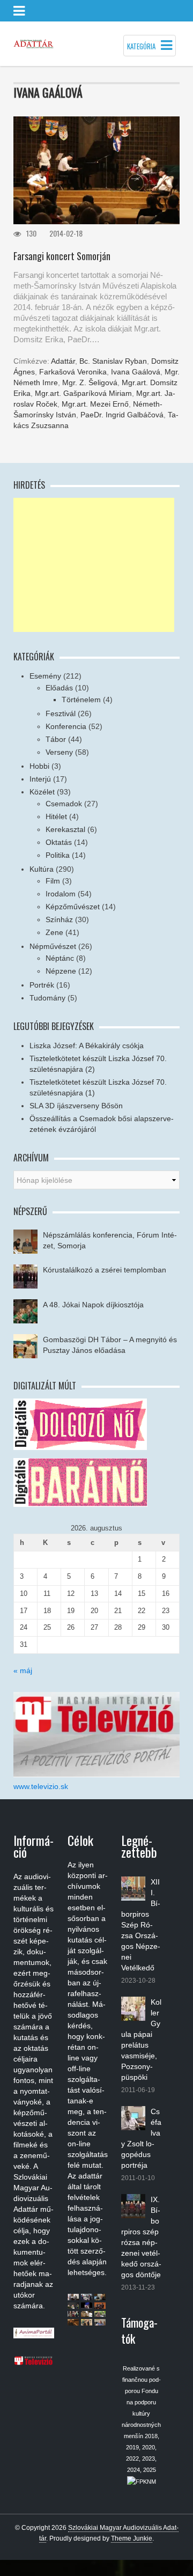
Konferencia (66, 726)
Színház (59, 919)
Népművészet (53, 946)
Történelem (81, 700)
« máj (23, 1670)
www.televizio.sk (41, 1786)
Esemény (45, 676)
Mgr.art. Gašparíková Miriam (83, 393)
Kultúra (42, 869)
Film (53, 881)
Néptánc (60, 958)
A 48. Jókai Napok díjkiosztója (93, 1305)
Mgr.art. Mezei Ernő (95, 404)
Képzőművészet (73, 907)
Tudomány (47, 998)
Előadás (59, 688)
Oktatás (59, 842)
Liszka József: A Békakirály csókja (87, 1046)
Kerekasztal (65, 829)
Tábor (56, 739)
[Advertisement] (94, 565)
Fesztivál (61, 713)
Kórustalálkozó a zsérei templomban (105, 1270)
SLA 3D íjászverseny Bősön (76, 1106)
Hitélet (56, 816)
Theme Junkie (132, 2538)
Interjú (40, 779)
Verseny (59, 752)
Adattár (63, 361)
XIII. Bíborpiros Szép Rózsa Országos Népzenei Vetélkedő (141, 1925)
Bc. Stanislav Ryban (113, 361)
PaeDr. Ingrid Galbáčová (122, 415)
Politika (58, 855)
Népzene (61, 971)
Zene (54, 932)
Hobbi (39, 766)
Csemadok (64, 804)
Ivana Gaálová (136, 372)
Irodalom (61, 894)
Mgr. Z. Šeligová (90, 382)
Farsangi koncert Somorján (62, 256)
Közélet (42, 792)
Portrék (42, 985)
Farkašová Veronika (73, 372)
